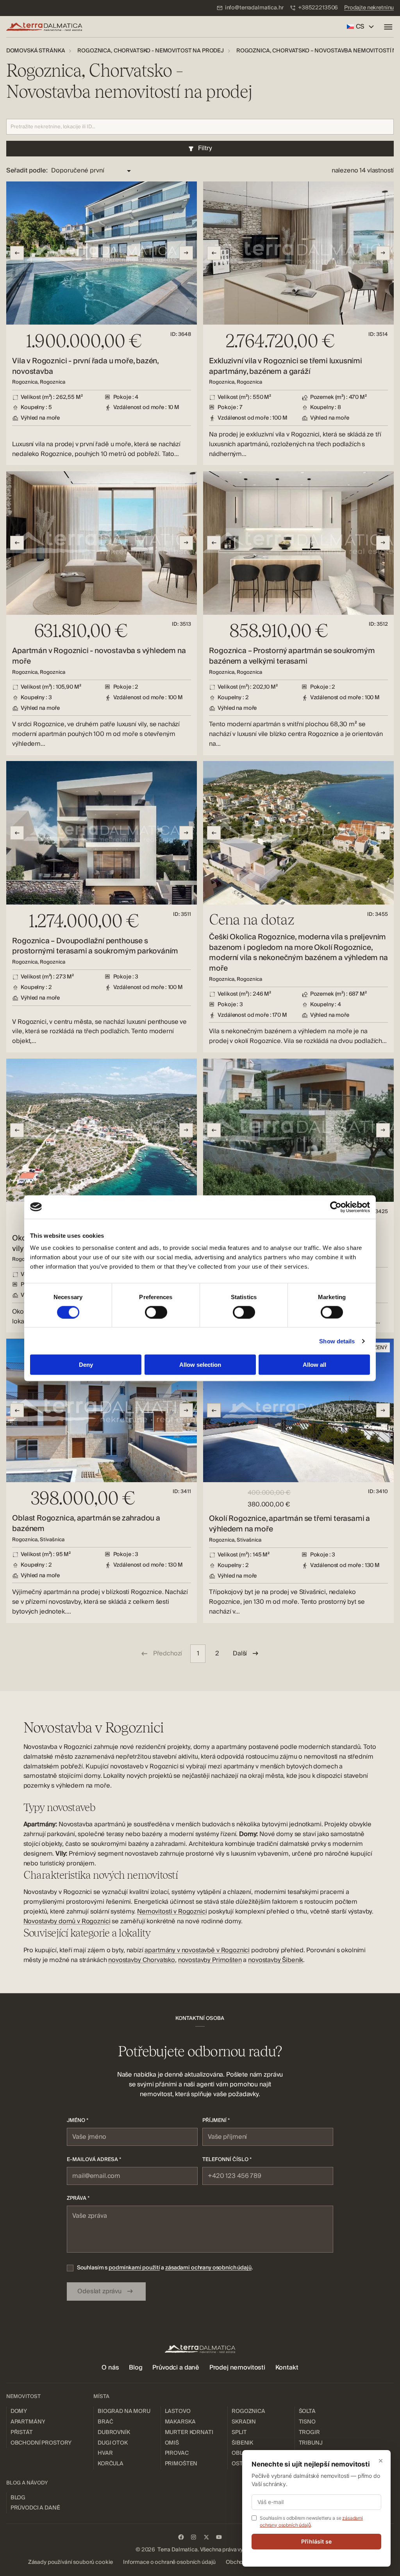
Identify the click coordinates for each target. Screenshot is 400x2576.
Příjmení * (216, 2120)
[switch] (156, 1312)
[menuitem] (250, 8)
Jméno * (78, 2120)
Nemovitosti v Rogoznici (172, 1912)
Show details (337, 1341)
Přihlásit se (316, 2541)
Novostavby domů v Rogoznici (67, 1921)
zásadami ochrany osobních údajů (208, 2268)
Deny (86, 1365)
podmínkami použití (134, 2268)
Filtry (205, 148)
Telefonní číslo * (227, 2160)
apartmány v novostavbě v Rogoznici (197, 1950)
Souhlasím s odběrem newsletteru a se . (311, 2521)
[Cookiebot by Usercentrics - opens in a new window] (336, 1207)
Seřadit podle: (27, 171)
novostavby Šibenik (276, 1960)
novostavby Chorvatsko (142, 1960)
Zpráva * (78, 2198)
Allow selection (200, 1365)
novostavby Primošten (210, 1960)
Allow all (314, 1365)
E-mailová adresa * (94, 2160)
